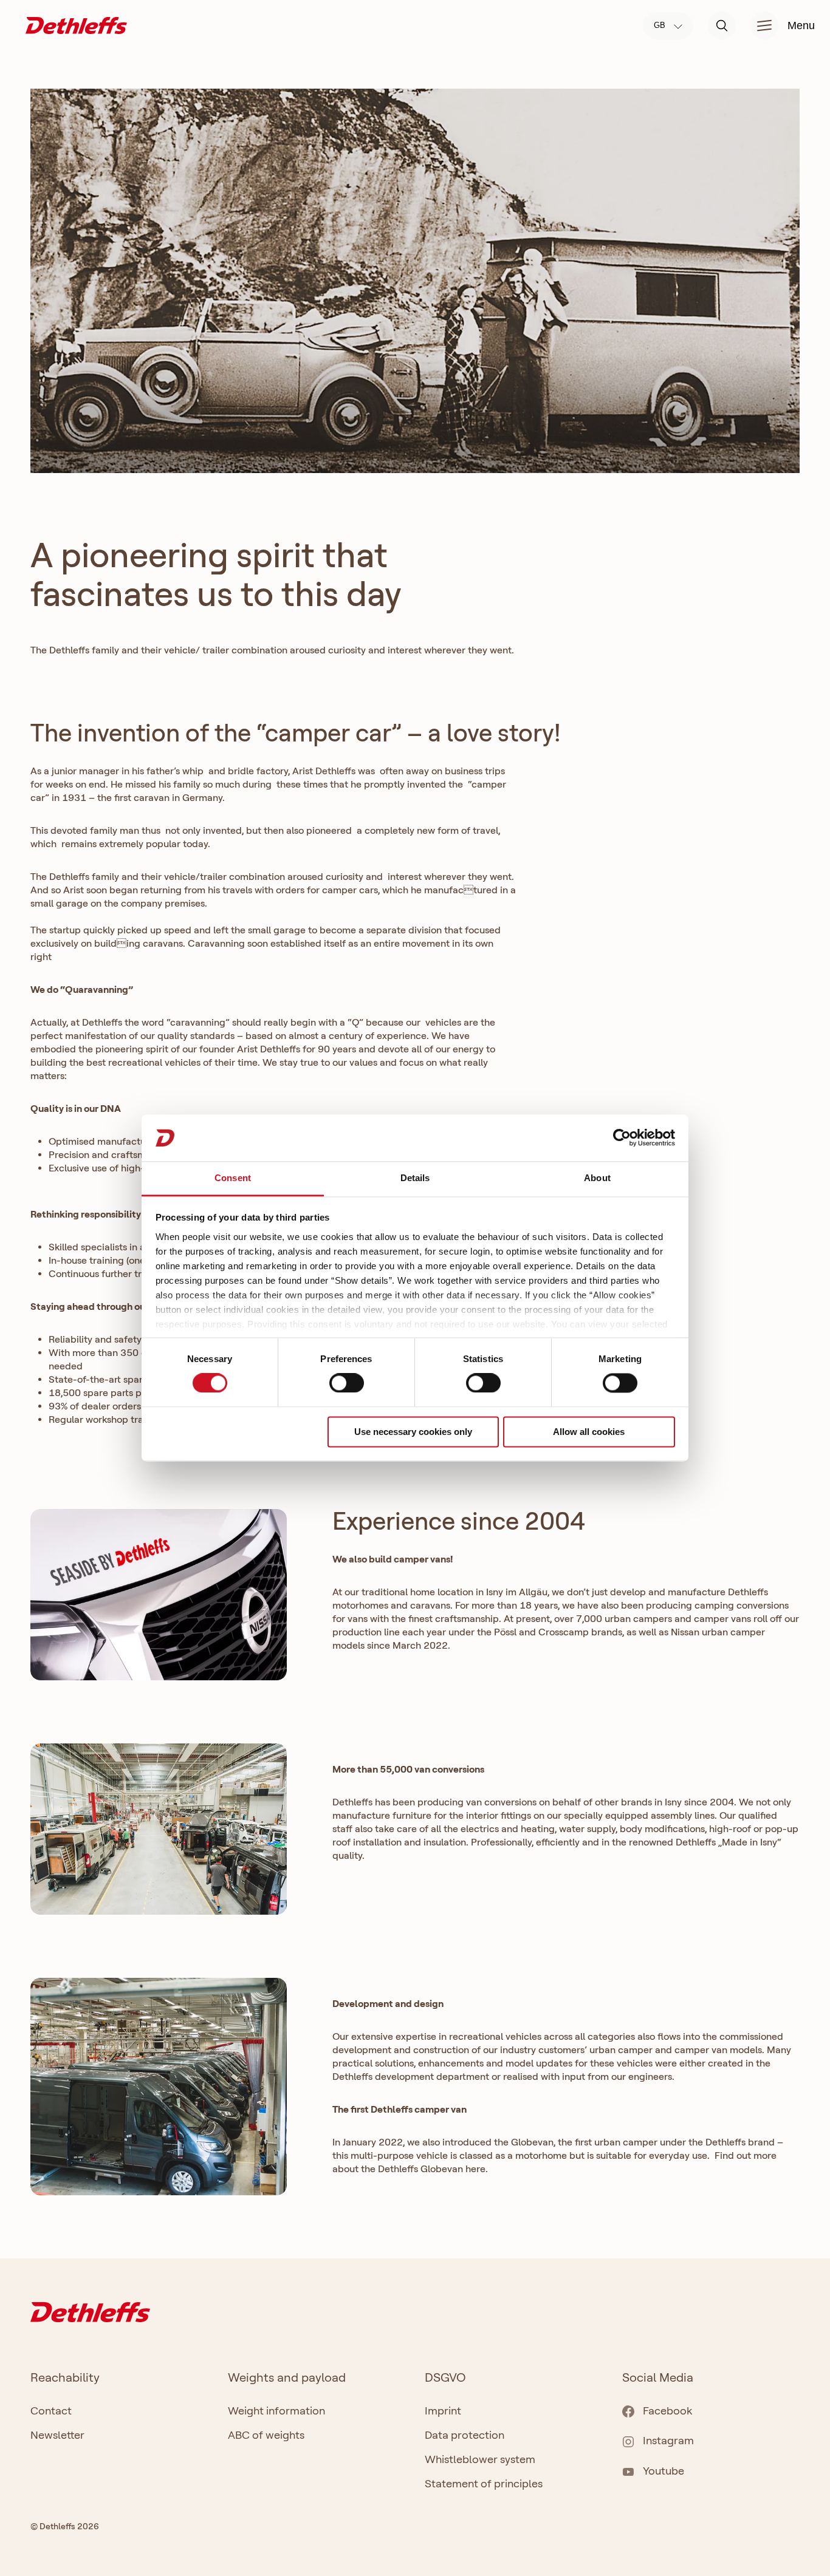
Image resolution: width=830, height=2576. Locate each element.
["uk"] (76, 25)
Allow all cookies (589, 1432)
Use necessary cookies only (413, 1432)
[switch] (347, 1383)
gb (661, 25)
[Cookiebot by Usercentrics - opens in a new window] (622, 1138)
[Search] (722, 26)
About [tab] (597, 1178)
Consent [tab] (233, 1178)
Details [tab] (415, 1178)
